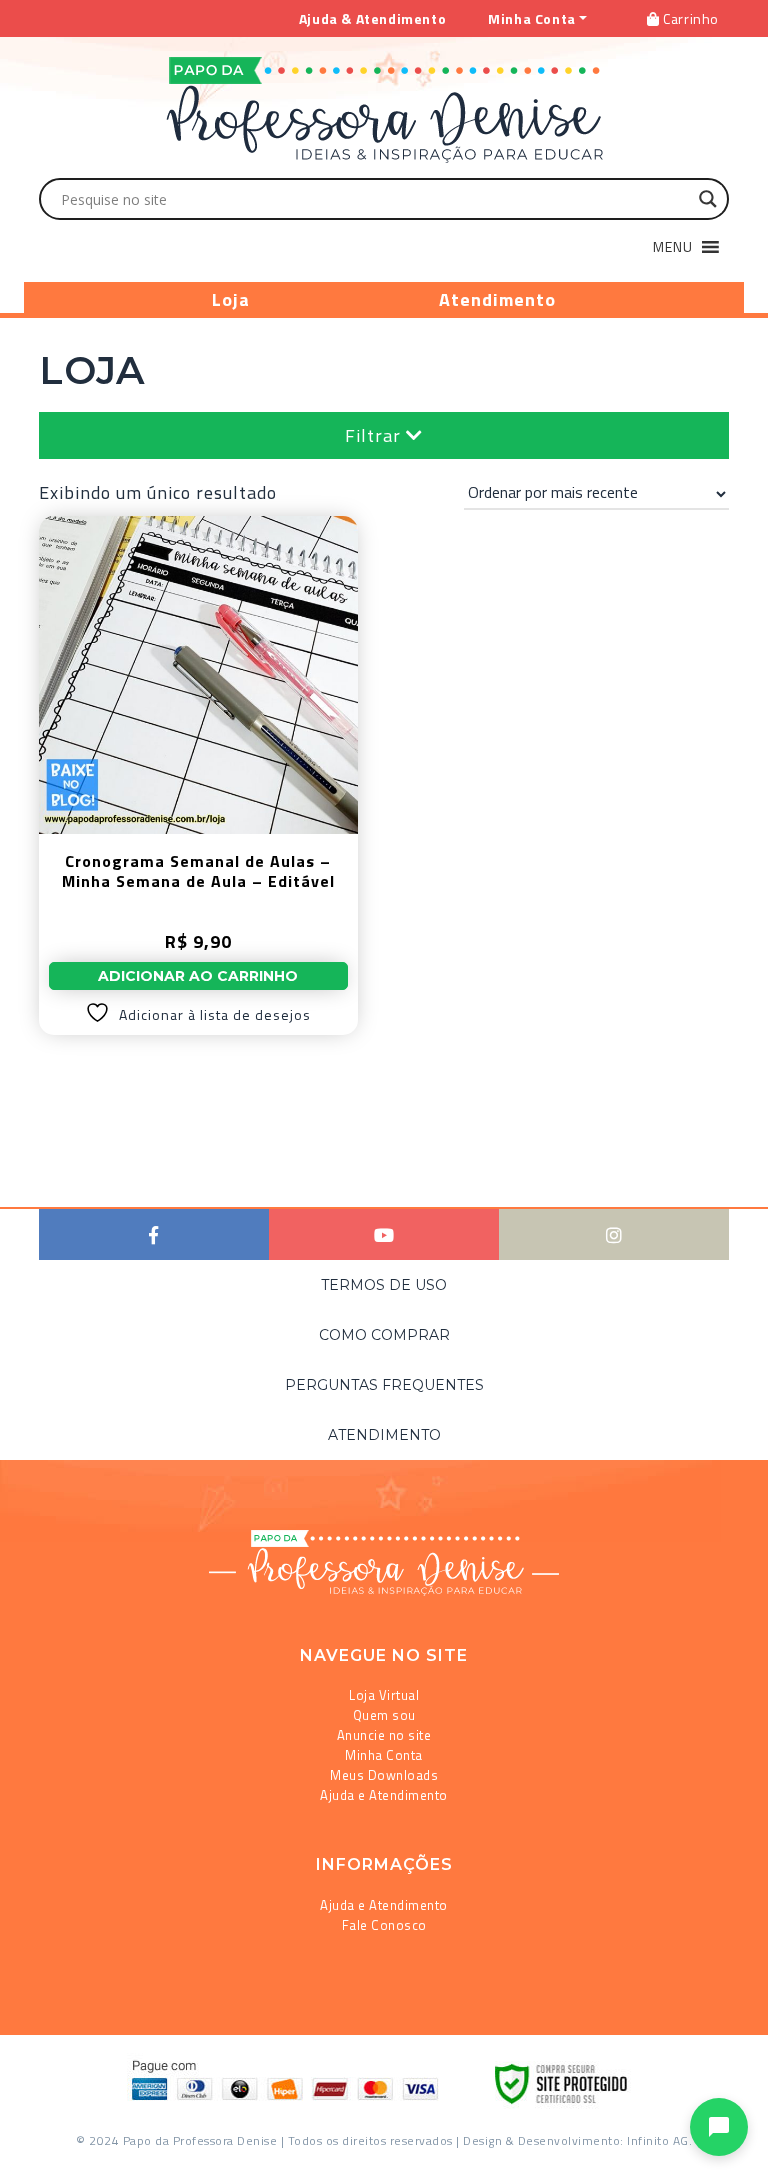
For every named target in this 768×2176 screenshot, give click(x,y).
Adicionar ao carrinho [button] (198, 976)
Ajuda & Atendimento (372, 18)
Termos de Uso (384, 1285)
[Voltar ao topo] (43, 2152)
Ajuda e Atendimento (384, 1795)
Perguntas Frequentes (384, 1385)
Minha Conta (384, 1755)
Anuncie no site (384, 1735)
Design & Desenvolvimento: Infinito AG (576, 2140)
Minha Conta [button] (532, 18)
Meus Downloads (384, 1775)
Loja (231, 299)
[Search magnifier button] (708, 199)
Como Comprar (384, 1335)
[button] (673, 247)
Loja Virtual (384, 1695)
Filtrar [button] (375, 435)
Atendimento (497, 299)
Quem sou (384, 1715)
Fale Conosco (384, 1925)
